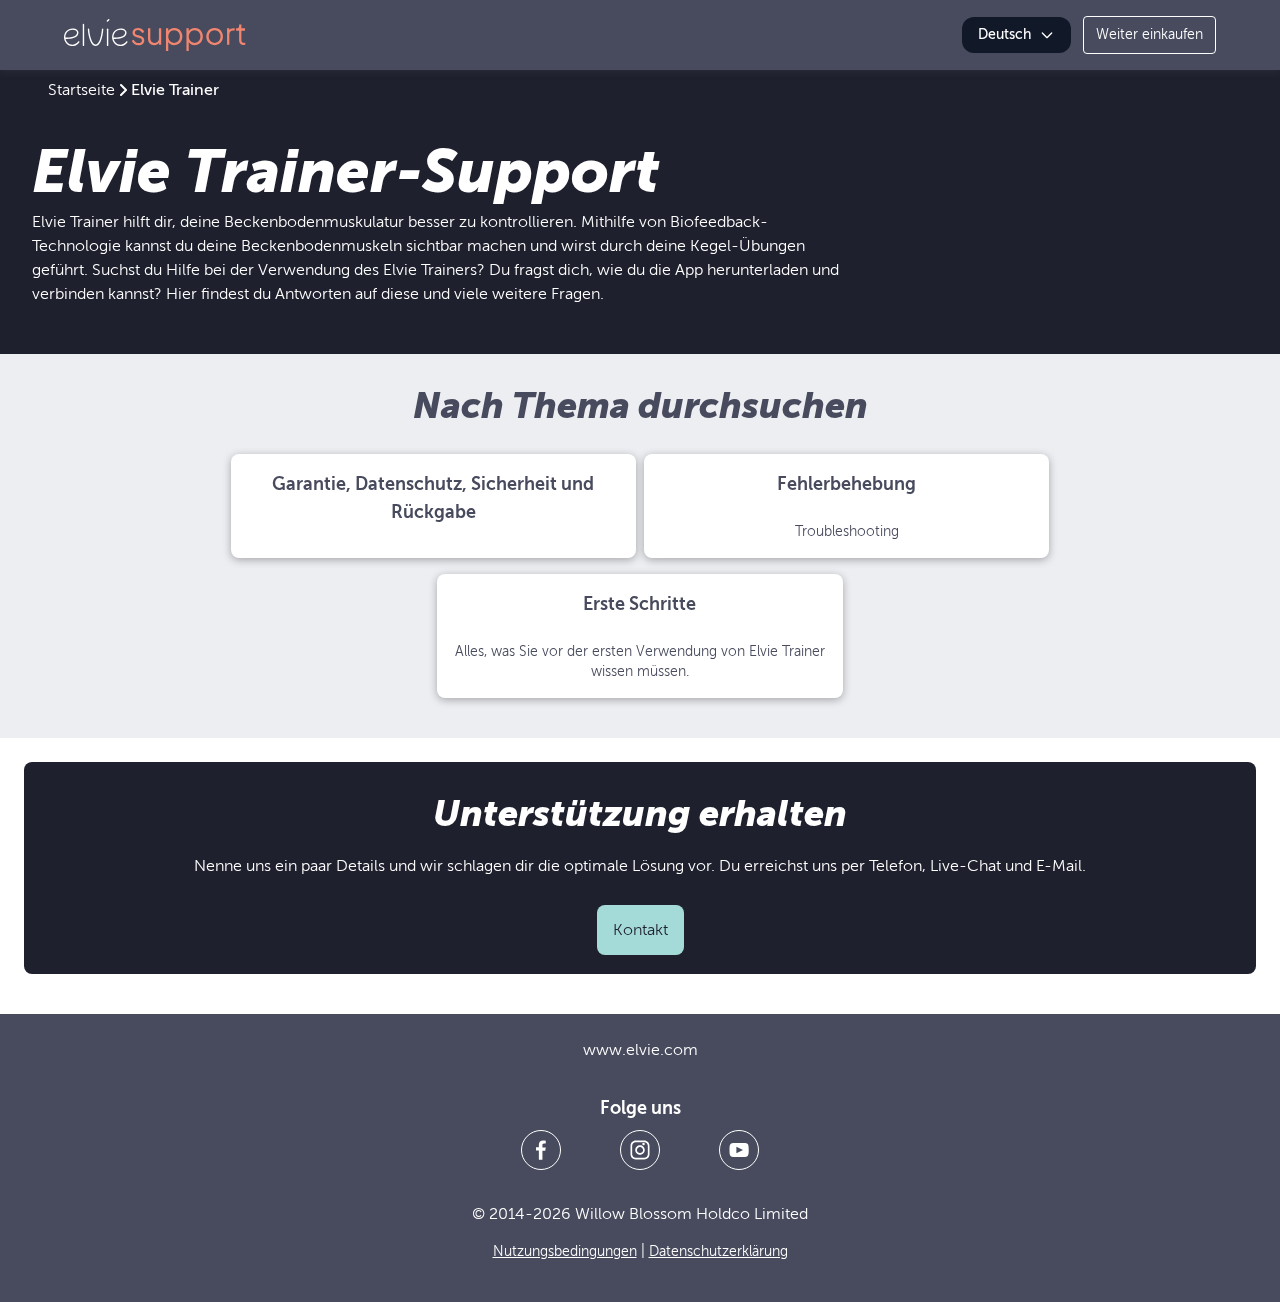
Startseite (81, 90)
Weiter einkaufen (1149, 34)
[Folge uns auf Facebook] (541, 1150)
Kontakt (640, 930)
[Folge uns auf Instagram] (640, 1150)
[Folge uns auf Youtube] (739, 1150)
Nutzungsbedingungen (565, 1251)
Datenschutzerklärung (718, 1251)
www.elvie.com (640, 1050)
